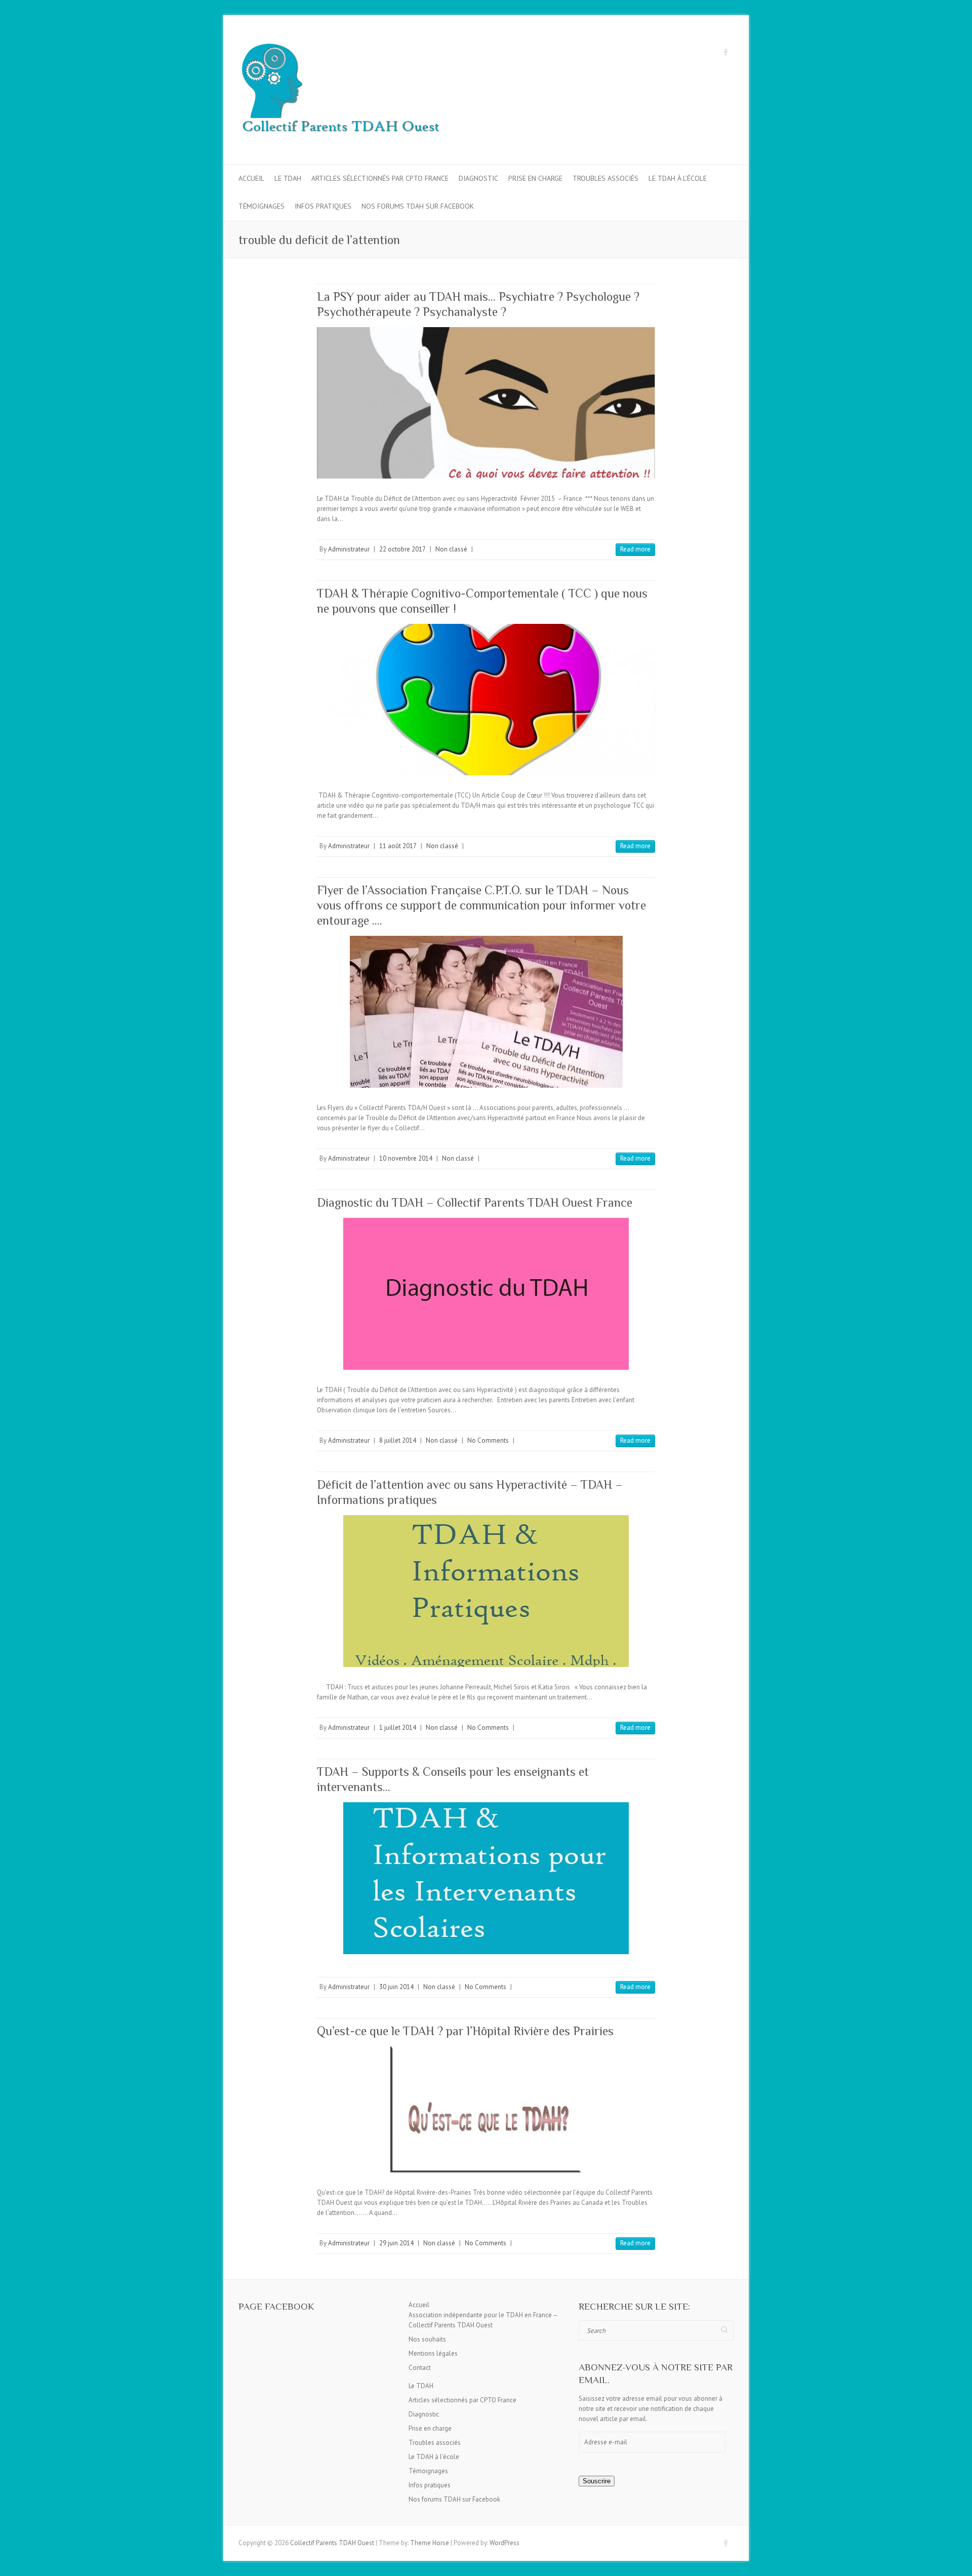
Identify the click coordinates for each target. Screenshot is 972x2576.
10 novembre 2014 (406, 1158)
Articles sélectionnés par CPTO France (380, 178)
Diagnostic (478, 178)
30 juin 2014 (396, 1987)
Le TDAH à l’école (678, 178)
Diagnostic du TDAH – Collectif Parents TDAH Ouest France (475, 1202)
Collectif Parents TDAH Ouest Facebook (726, 52)
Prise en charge (535, 178)
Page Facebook (276, 2306)
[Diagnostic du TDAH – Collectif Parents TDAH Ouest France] (486, 1294)
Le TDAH (288, 178)
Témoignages (261, 206)
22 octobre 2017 (402, 549)
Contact (420, 2368)
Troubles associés (605, 178)
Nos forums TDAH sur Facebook (418, 206)
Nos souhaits (427, 2339)
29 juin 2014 (396, 2243)
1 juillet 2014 (398, 1728)
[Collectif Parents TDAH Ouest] (340, 90)
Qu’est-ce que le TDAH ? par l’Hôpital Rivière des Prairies (465, 2031)
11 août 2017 (398, 846)
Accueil (251, 178)
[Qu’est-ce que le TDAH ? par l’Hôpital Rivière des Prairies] (486, 2109)
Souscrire (597, 2481)
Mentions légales (433, 2353)
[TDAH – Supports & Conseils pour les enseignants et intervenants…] (486, 1878)
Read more (635, 549)
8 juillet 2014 (398, 1440)
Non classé (451, 549)
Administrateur (349, 549)
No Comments (488, 1440)
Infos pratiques (323, 206)
